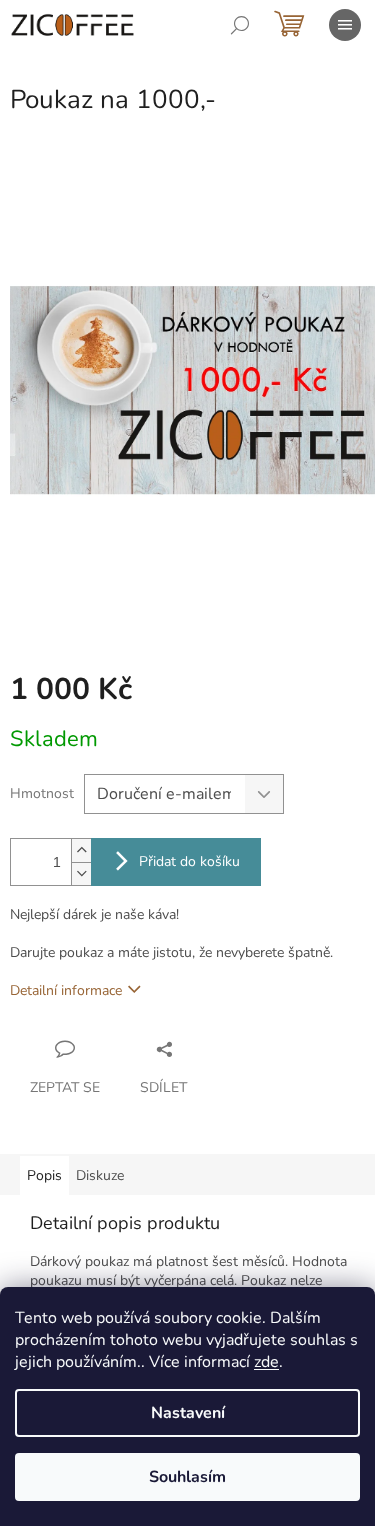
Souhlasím (187, 1477)
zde (266, 1362)
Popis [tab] (44, 1175)
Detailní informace (66, 990)
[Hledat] (240, 25)
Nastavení (188, 1413)
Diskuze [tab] (100, 1175)
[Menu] (345, 25)
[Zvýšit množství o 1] (81, 850)
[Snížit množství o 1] (81, 873)
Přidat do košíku (189, 861)
